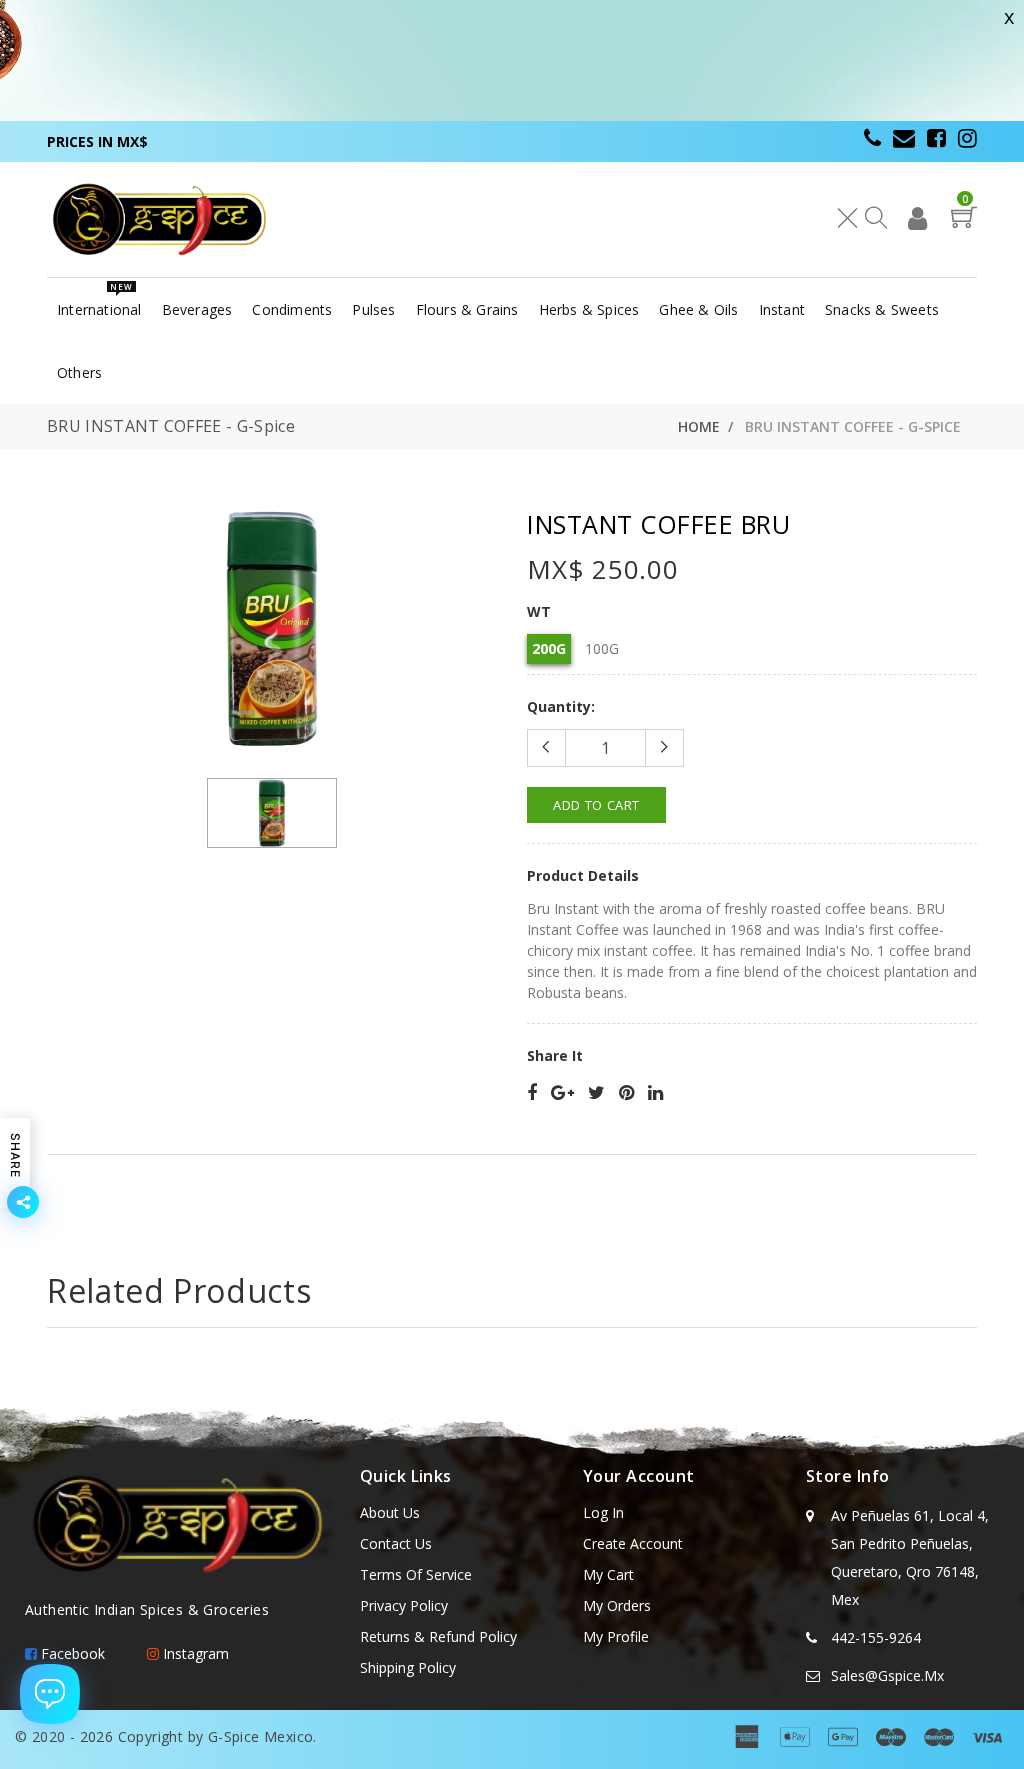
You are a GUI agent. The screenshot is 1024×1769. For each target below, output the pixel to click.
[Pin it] (626, 1093)
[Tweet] (596, 1093)
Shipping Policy (408, 1667)
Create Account (633, 1543)
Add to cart (596, 805)
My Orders (617, 1605)
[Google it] (562, 1093)
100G (602, 648)
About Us (390, 1512)
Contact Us (396, 1543)
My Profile (616, 1636)
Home (699, 426)
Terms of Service (416, 1574)
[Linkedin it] (655, 1093)
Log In (603, 1512)
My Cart (608, 1574)
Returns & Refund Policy (438, 1636)
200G (549, 648)
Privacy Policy (404, 1605)
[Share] (532, 1093)
